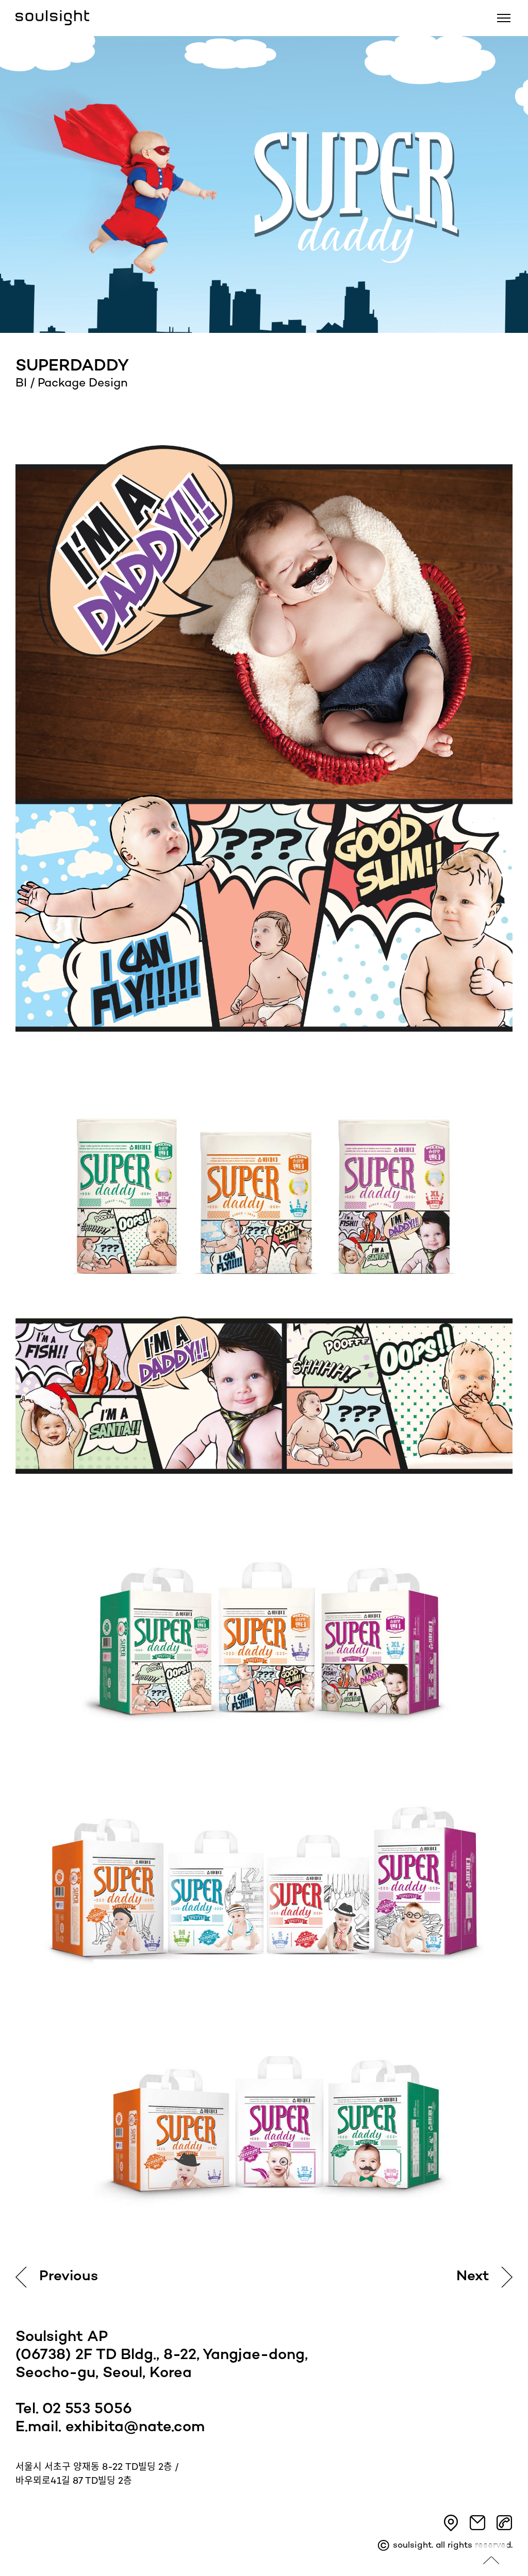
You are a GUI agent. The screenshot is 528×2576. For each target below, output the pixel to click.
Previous (69, 2277)
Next (473, 2277)
